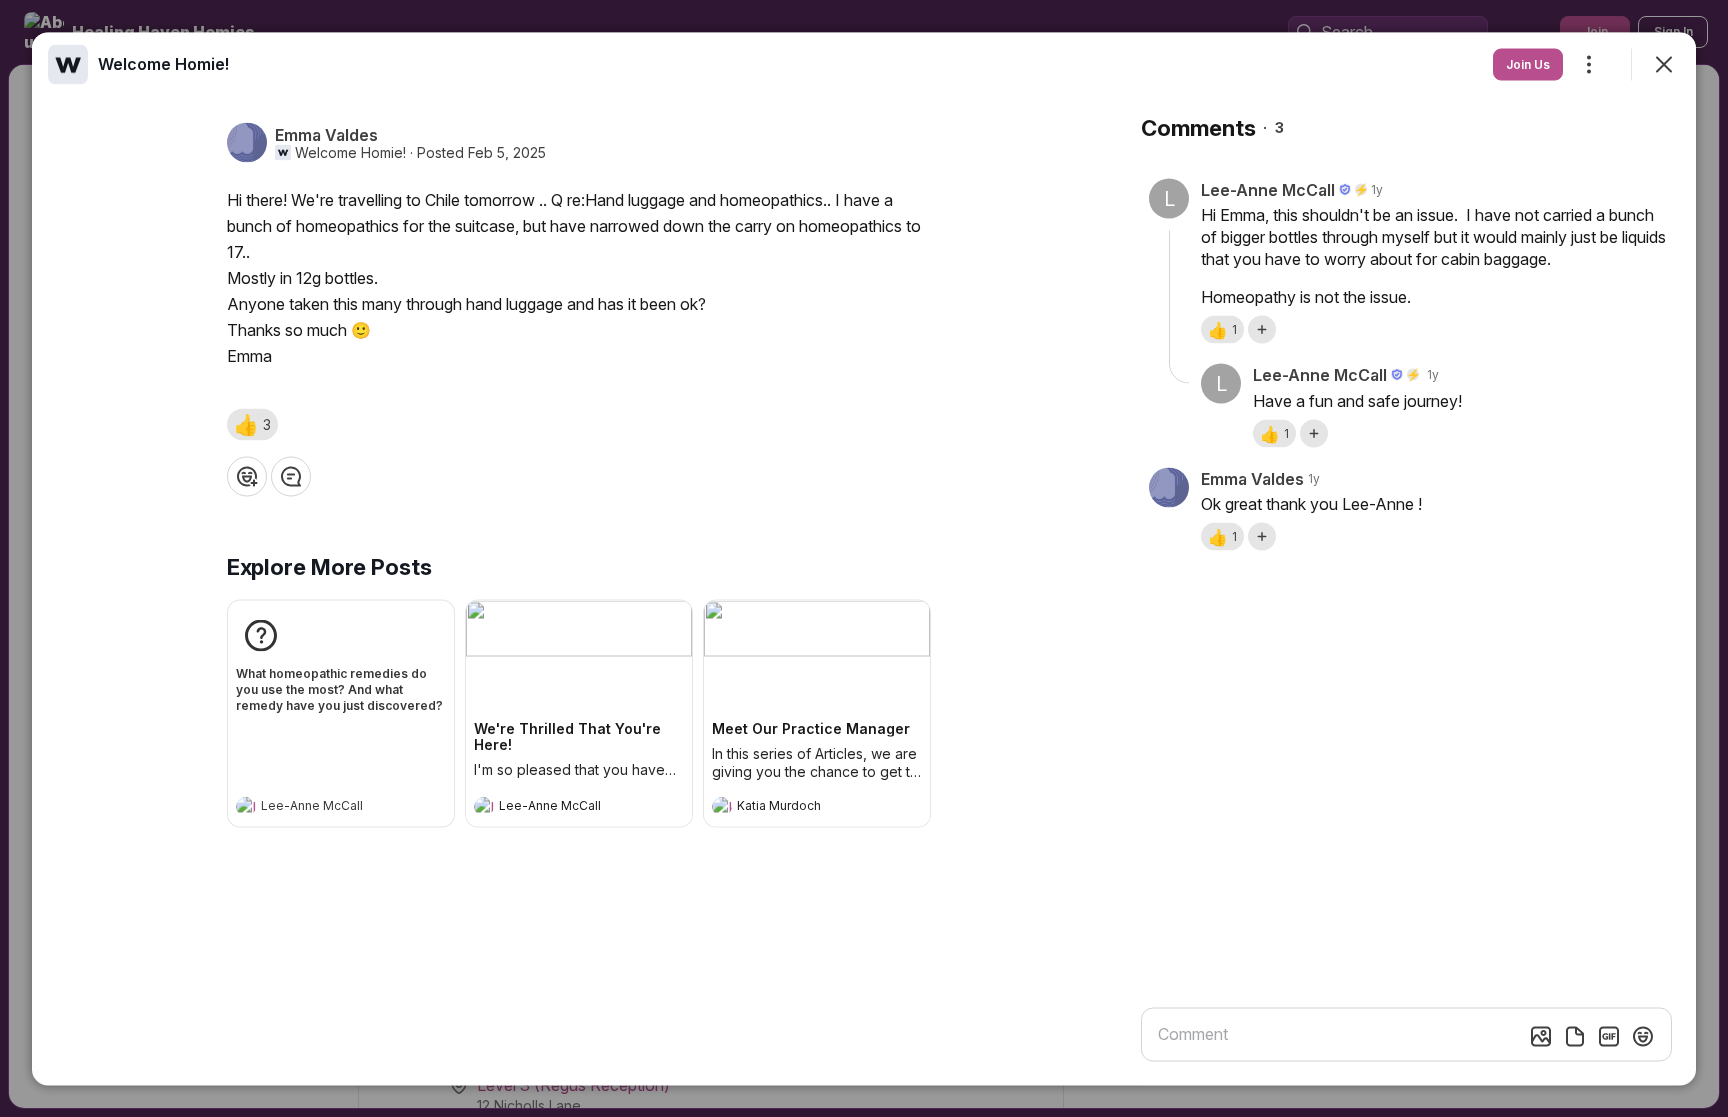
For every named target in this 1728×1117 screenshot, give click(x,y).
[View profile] (246, 806)
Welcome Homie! (350, 152)
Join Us (1528, 63)
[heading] (321, 808)
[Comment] (291, 476)
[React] (247, 476)
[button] (252, 424)
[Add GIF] (1609, 1036)
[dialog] (864, 558)
